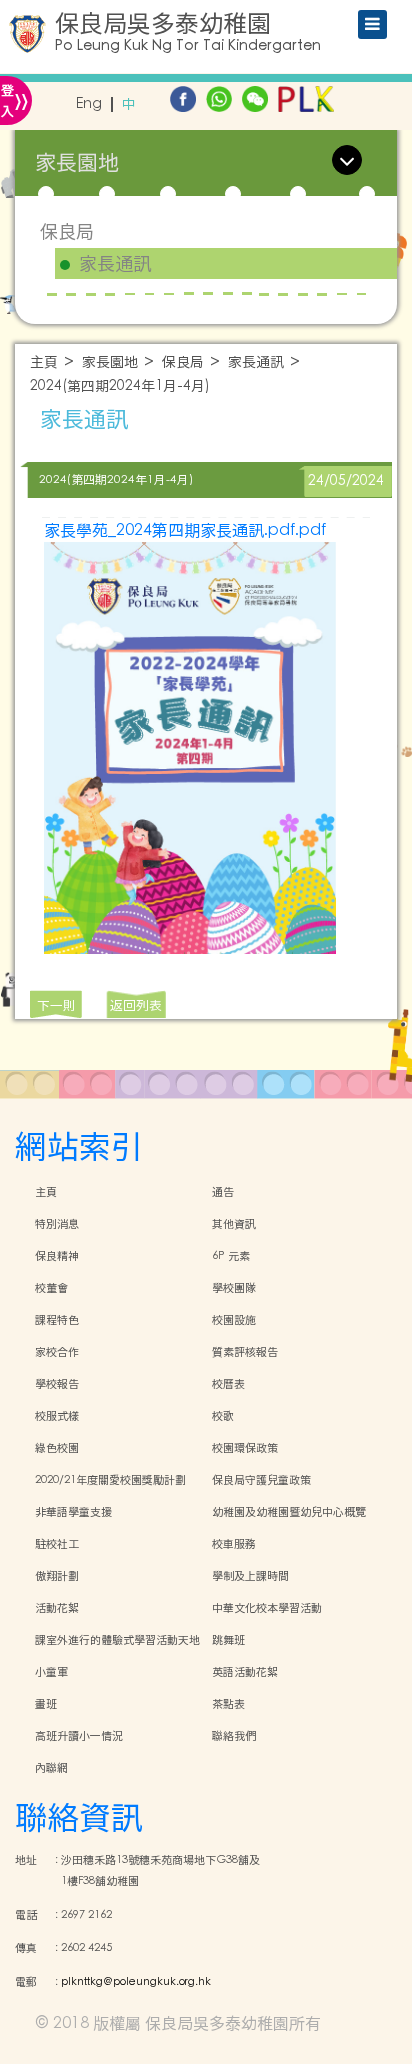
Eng (89, 104)
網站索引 (79, 1146)
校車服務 (234, 1544)
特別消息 (57, 1224)
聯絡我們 (234, 1736)
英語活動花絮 (245, 1672)
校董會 (51, 1288)
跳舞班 (228, 1640)
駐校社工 (57, 1544)
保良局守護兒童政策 (261, 1480)
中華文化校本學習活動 (267, 1608)
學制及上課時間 (250, 1576)
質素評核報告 (245, 1352)
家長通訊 (115, 264)
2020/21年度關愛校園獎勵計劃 (110, 1480)
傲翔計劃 (57, 1576)
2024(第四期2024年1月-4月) (120, 386)
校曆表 (228, 1384)
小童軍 (51, 1672)
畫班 (46, 1704)
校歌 (223, 1416)
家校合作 (57, 1352)
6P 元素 (231, 1256)
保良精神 (57, 1256)
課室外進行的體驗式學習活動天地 (117, 1640)
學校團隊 (234, 1288)
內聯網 (51, 1768)
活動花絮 (57, 1608)
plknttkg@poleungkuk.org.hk (136, 1982)
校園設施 (234, 1320)
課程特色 (57, 1320)
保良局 (67, 231)
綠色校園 (57, 1448)
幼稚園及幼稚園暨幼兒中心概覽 (289, 1512)
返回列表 (136, 1005)
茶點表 (228, 1704)
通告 (223, 1192)
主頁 (44, 362)
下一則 (56, 1005)
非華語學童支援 (73, 1512)
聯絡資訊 (79, 1817)
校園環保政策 (245, 1448)
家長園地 (110, 362)
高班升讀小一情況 (79, 1736)
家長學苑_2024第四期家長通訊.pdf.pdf (185, 530)
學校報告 (57, 1384)
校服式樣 (57, 1416)
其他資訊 (234, 1224)
